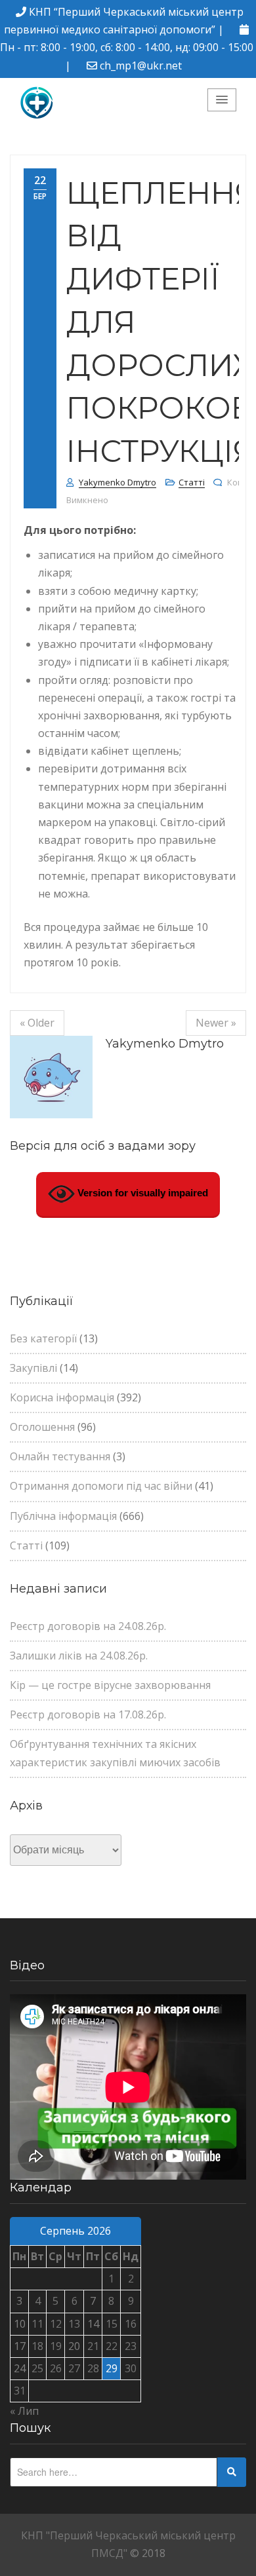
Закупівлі (33, 1368)
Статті (192, 482)
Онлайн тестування (60, 1456)
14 (93, 2324)
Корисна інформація (62, 1397)
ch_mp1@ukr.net (141, 66)
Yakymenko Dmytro (117, 482)
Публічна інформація (63, 1516)
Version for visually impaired (141, 1193)
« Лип (24, 2411)
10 (20, 2324)
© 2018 (148, 2553)
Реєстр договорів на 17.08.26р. (88, 1714)
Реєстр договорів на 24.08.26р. (88, 1626)
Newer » (216, 1023)
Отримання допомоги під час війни (101, 1486)
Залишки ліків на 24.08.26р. (79, 1656)
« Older (37, 1023)
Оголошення (42, 1427)
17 (20, 2346)
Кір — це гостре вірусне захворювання (110, 1685)
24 (20, 2368)
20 (74, 2346)
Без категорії (43, 1338)
